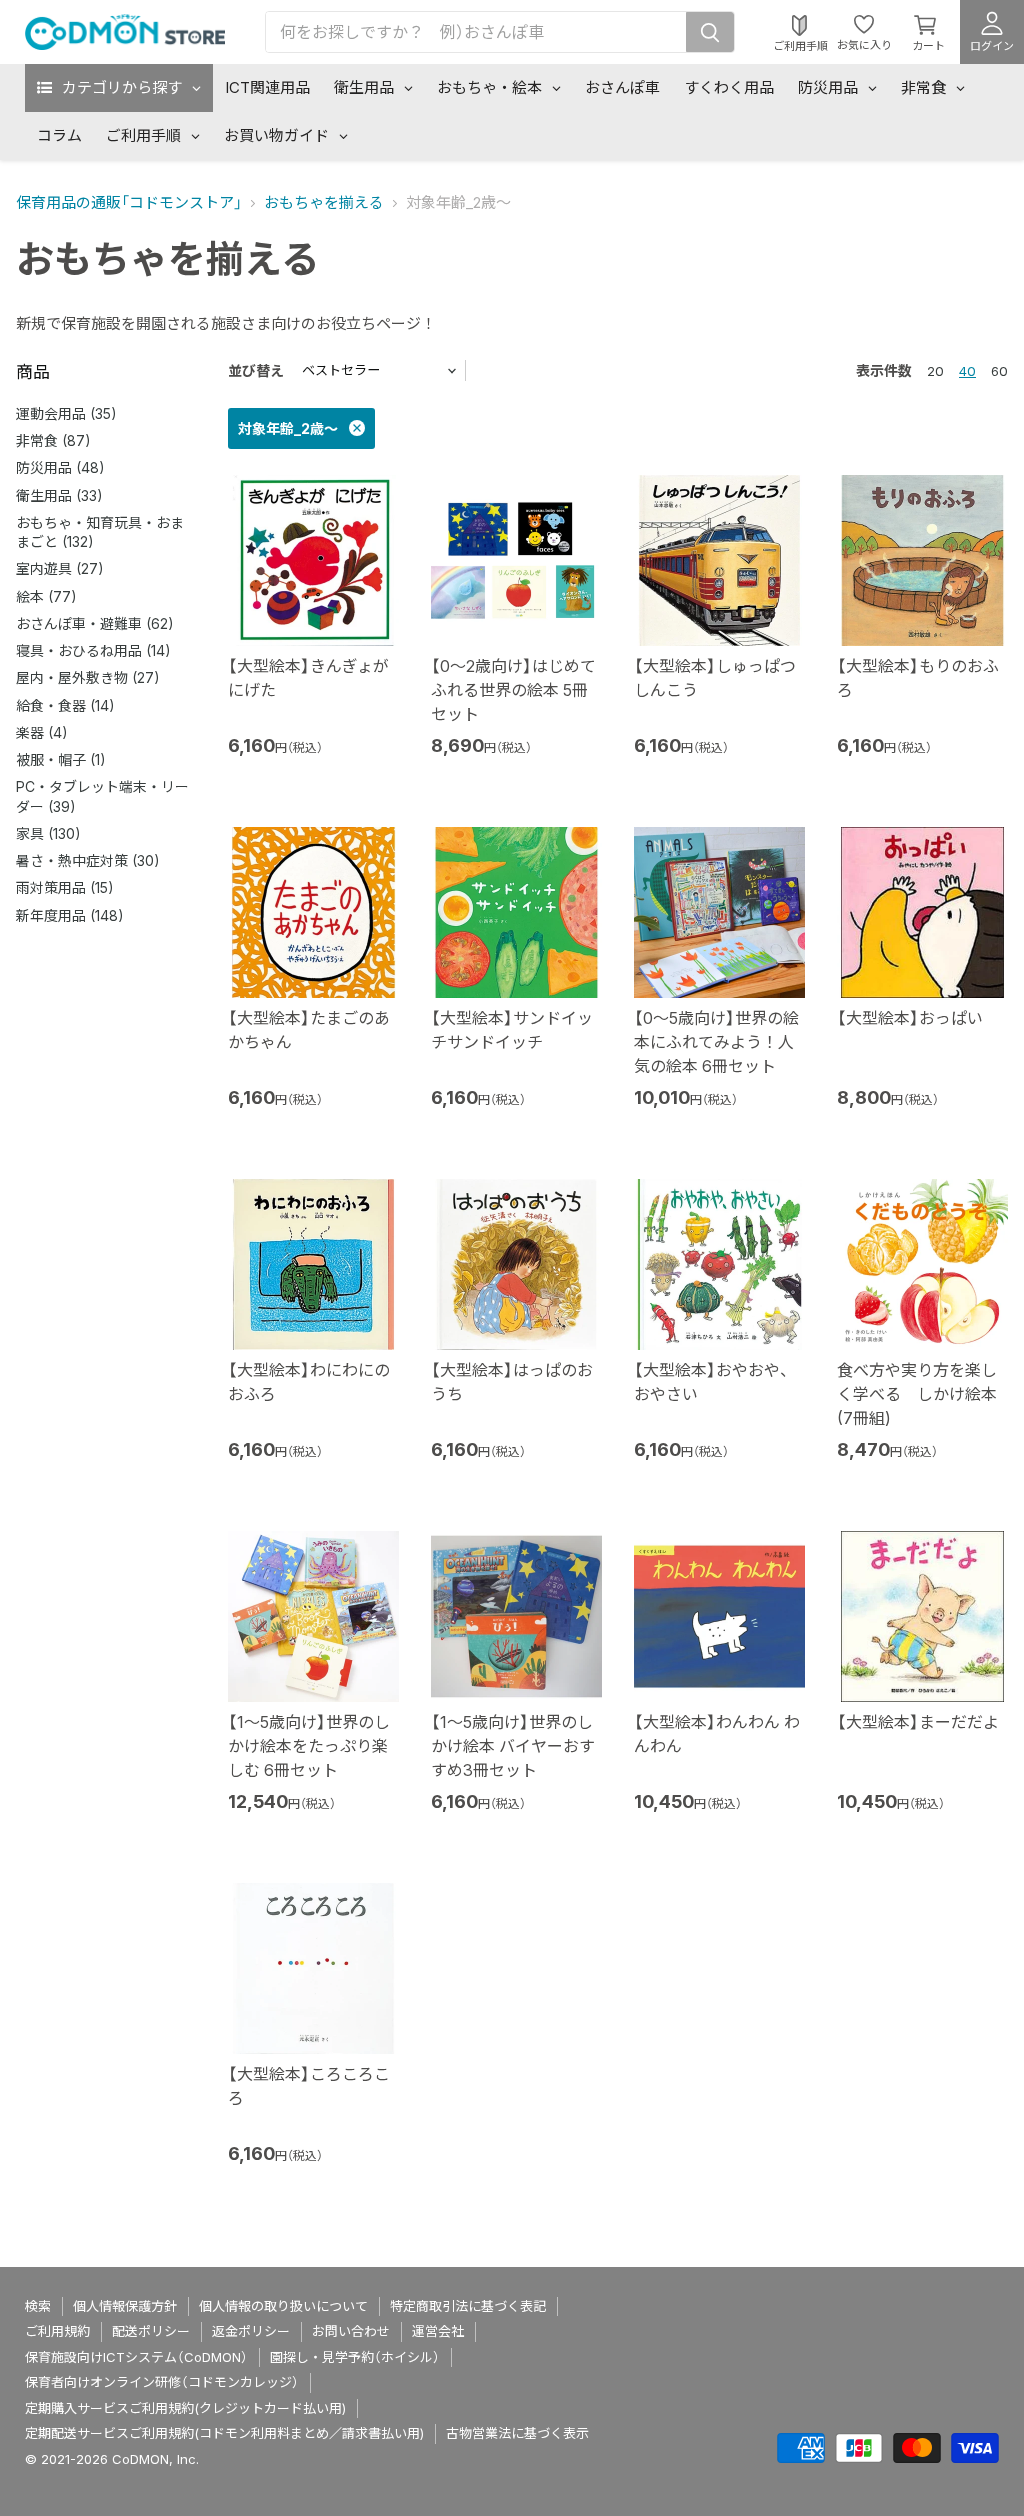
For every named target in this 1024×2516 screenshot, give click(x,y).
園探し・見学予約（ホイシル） (355, 2357)
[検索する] (710, 32)
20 (935, 371)
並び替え (256, 370)
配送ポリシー (151, 2331)
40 (967, 371)
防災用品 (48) (60, 467)
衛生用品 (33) (59, 495)
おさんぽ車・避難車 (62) (95, 623)
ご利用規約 (57, 2331)
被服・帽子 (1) (61, 759)
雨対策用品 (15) (65, 887)
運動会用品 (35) (66, 413)
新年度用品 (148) (70, 915)
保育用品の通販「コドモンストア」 (129, 202)
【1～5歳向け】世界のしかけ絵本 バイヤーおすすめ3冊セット (513, 1746)
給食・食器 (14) (65, 705)
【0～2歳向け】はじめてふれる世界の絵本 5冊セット (513, 690)
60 (999, 371)
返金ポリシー (251, 2331)
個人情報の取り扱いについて (283, 2306)
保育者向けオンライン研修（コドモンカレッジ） (162, 2382)
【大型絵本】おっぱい (910, 1018)
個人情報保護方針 (125, 2306)
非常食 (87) (53, 440)
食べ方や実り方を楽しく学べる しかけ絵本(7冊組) (917, 1394)
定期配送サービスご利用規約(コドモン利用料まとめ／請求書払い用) (224, 2433)
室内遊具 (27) (60, 568)
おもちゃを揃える (324, 202)
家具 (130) (48, 833)
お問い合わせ (351, 2331)
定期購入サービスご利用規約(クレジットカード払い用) (185, 2408)
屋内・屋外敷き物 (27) (88, 677)
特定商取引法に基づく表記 (468, 2306)
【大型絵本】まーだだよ (918, 1722)
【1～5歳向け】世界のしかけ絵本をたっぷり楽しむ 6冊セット (309, 1746)
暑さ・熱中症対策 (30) (88, 860)
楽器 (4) (42, 732)
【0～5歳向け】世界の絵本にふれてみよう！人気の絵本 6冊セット (716, 1042)
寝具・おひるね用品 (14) (93, 650)
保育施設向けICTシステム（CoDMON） (136, 2357)
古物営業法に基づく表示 (517, 2433)
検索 (38, 2306)
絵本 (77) (46, 596)
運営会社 (438, 2331)
